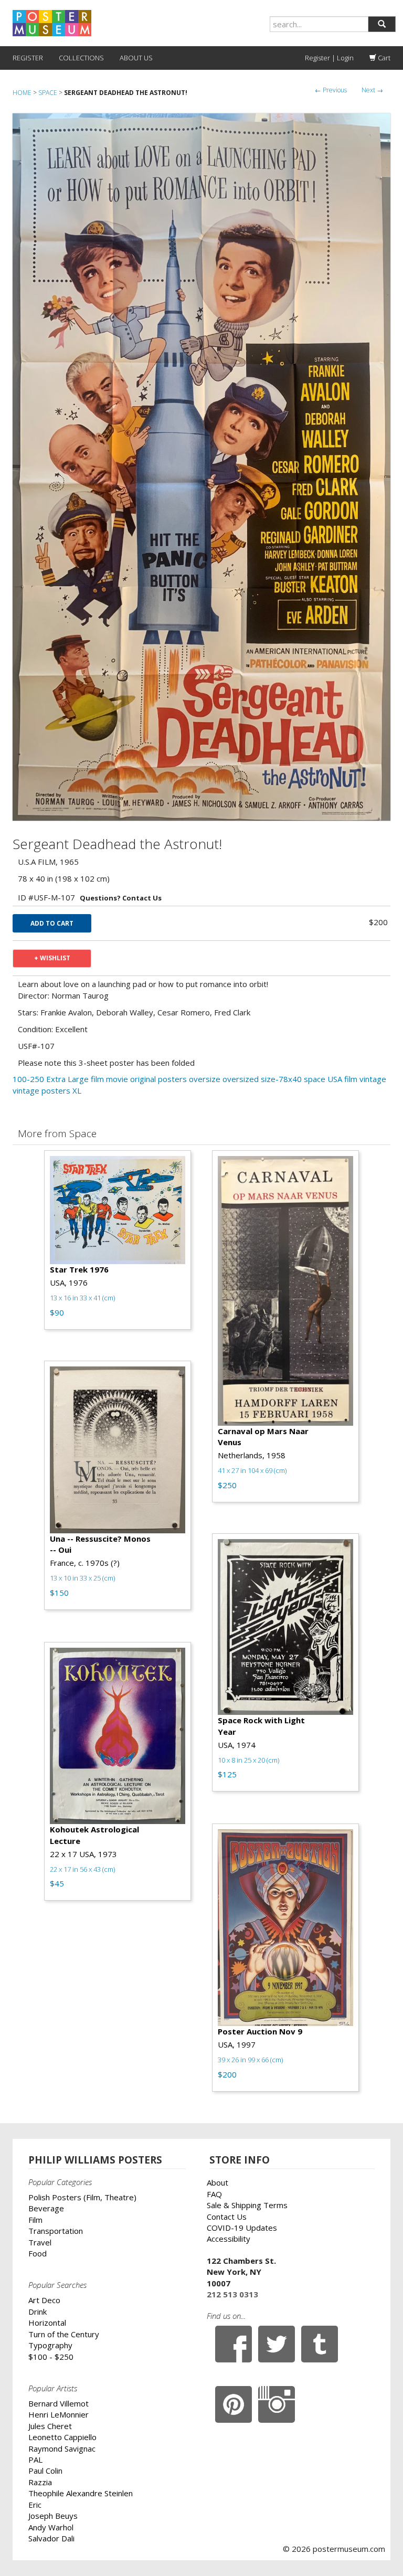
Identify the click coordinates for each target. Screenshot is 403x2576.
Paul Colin (45, 2471)
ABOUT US (136, 58)
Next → (372, 90)
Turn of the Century (64, 2334)
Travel (40, 2242)
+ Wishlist (52, 958)
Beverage (46, 2208)
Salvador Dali (51, 2538)
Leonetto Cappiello (62, 2437)
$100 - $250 (51, 2357)
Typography (50, 2345)
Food (38, 2253)
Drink (38, 2312)
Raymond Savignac (62, 2448)
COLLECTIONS (81, 58)
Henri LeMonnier (59, 2414)
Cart (383, 58)
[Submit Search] (382, 24)
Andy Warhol (51, 2527)
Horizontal (47, 2323)
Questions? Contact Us (121, 898)
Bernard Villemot (59, 2403)
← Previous (331, 90)
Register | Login (329, 58)
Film (35, 2220)
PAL (35, 2460)
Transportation (56, 2231)
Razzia (40, 2482)
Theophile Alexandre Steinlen (81, 2493)
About (218, 2182)
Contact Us (227, 2217)
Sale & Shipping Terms (247, 2205)
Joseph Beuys (53, 2516)
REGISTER (28, 58)
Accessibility (229, 2239)
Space (48, 93)
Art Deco (44, 2300)
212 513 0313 (232, 2294)
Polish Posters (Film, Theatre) (82, 2197)
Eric (35, 2505)
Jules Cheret (50, 2426)
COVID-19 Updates (242, 2228)
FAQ (214, 2194)
